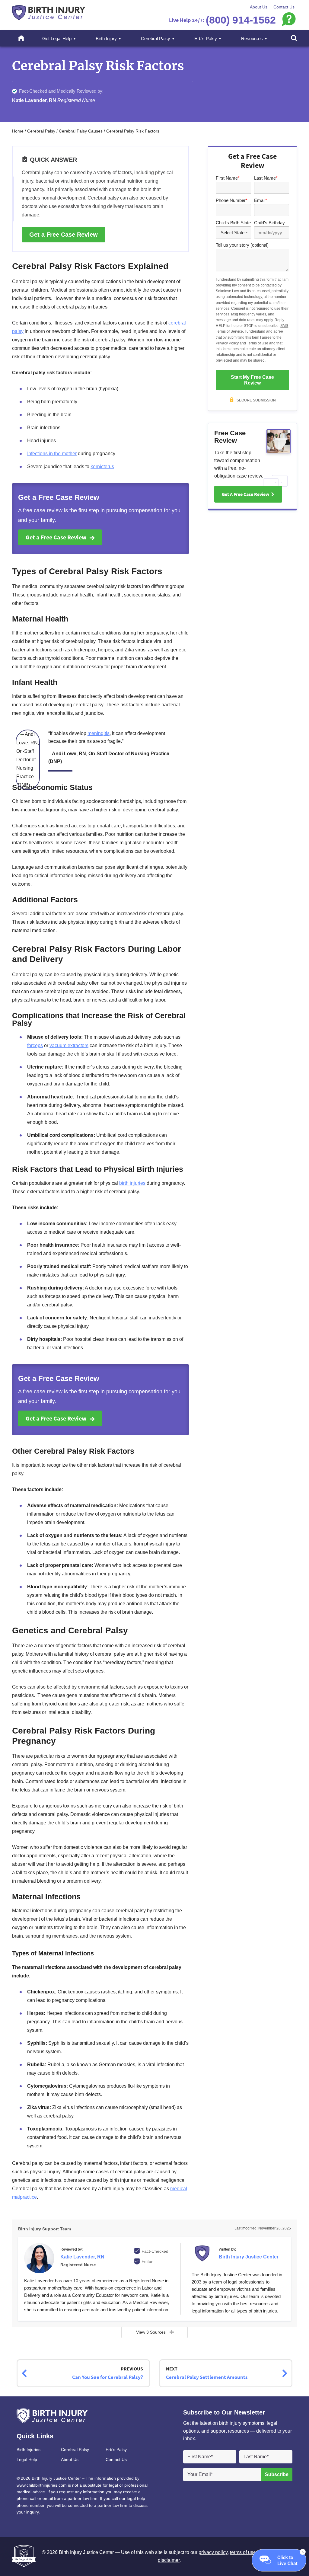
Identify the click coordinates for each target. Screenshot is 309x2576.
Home (24, 38)
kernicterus (102, 467)
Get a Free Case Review (64, 235)
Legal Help (27, 2459)
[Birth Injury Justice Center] (204, 2255)
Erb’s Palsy (206, 38)
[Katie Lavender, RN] (39, 2258)
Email (261, 200)
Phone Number (232, 200)
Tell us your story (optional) (242, 245)
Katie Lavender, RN (82, 2257)
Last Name (266, 178)
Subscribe (277, 2474)
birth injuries (132, 1183)
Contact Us (284, 7)
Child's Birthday (269, 223)
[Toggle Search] (294, 39)
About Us (259, 7)
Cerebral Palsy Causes (81, 131)
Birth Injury (106, 38)
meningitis (99, 733)
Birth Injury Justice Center (249, 2257)
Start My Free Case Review (252, 380)
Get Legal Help (57, 38)
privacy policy (213, 2552)
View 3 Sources (151, 2332)
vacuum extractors (69, 1045)
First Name (228, 178)
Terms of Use (258, 343)
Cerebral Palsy (156, 38)
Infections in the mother (52, 454)
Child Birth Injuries (49, 13)
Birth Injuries (29, 2450)
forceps (35, 1045)
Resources (252, 38)
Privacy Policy (227, 343)
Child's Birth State (233, 223)
